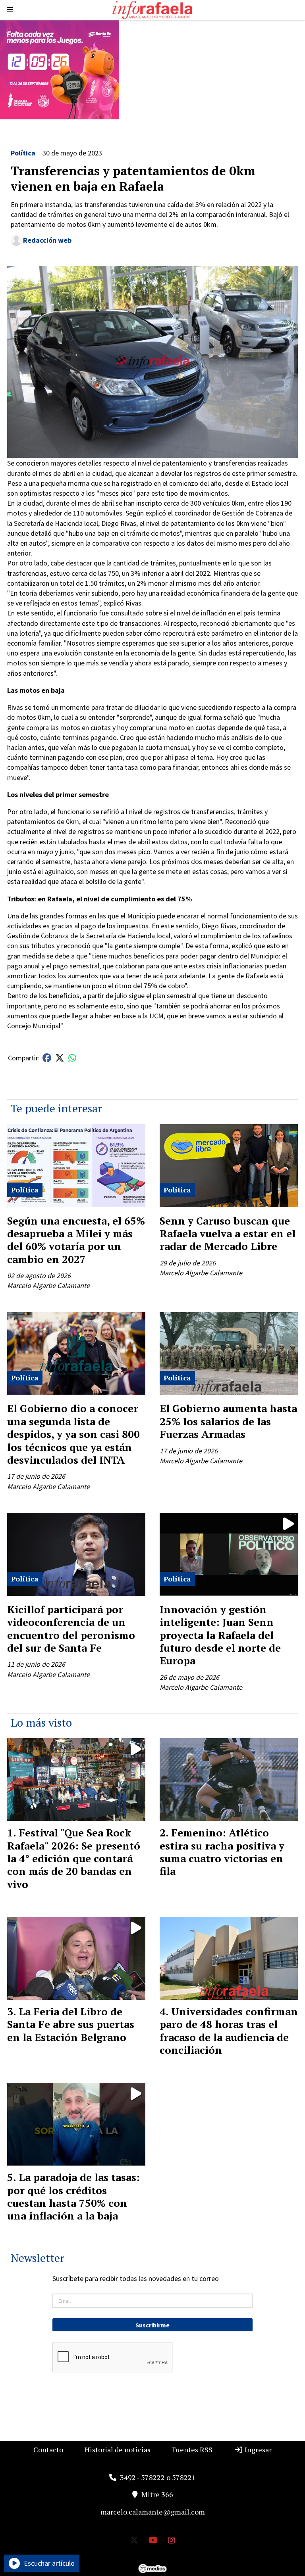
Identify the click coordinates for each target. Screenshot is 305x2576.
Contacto (48, 2449)
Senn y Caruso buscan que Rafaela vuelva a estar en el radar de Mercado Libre (228, 1233)
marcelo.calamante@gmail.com (153, 2512)
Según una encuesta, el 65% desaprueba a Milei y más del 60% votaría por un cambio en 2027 (76, 1240)
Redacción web (47, 240)
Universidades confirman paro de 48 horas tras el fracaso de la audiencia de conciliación (229, 2031)
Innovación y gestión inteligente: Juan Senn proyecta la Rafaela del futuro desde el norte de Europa (220, 1635)
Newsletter (38, 2258)
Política (23, 153)
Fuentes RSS (192, 2449)
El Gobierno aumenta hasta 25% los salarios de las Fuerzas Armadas (228, 1421)
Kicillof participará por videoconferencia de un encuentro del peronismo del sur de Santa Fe (71, 1628)
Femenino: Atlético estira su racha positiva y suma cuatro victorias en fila (222, 1852)
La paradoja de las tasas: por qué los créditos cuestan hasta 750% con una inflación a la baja (73, 2196)
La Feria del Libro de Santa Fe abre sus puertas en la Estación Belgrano (71, 2024)
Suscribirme (152, 2325)
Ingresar (257, 2449)
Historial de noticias (118, 2449)
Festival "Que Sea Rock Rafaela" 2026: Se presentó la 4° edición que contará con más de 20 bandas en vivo (74, 1858)
